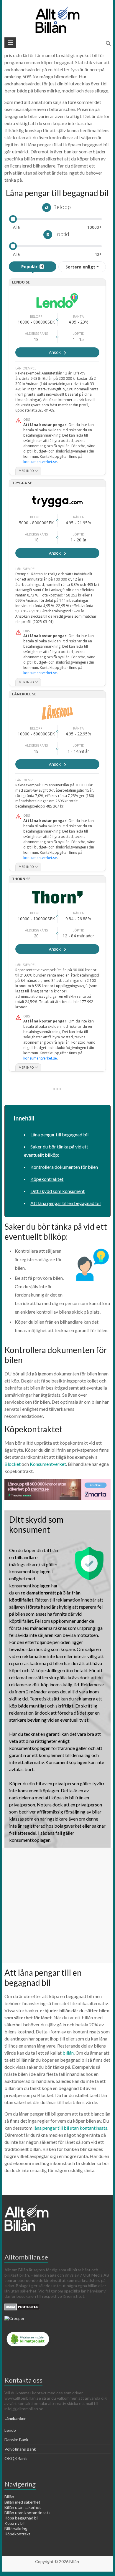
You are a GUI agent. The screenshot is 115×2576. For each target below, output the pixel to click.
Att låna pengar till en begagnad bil (65, 1203)
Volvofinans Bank (20, 2449)
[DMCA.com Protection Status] (22, 2306)
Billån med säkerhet (22, 2502)
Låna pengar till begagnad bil (59, 1134)
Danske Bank (16, 2440)
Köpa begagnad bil (21, 2518)
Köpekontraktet (47, 1179)
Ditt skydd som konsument (57, 1191)
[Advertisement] (57, 1906)
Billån (9, 2497)
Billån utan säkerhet (23, 2507)
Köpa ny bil (14, 2523)
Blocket (13, 1464)
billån (68, 2053)
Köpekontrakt (17, 2534)
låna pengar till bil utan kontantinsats (70, 2128)
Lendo (10, 2430)
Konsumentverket (48, 1464)
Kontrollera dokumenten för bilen (64, 1167)
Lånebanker (15, 2418)
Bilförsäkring (16, 2528)
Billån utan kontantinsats (27, 2513)
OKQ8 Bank (16, 2458)
